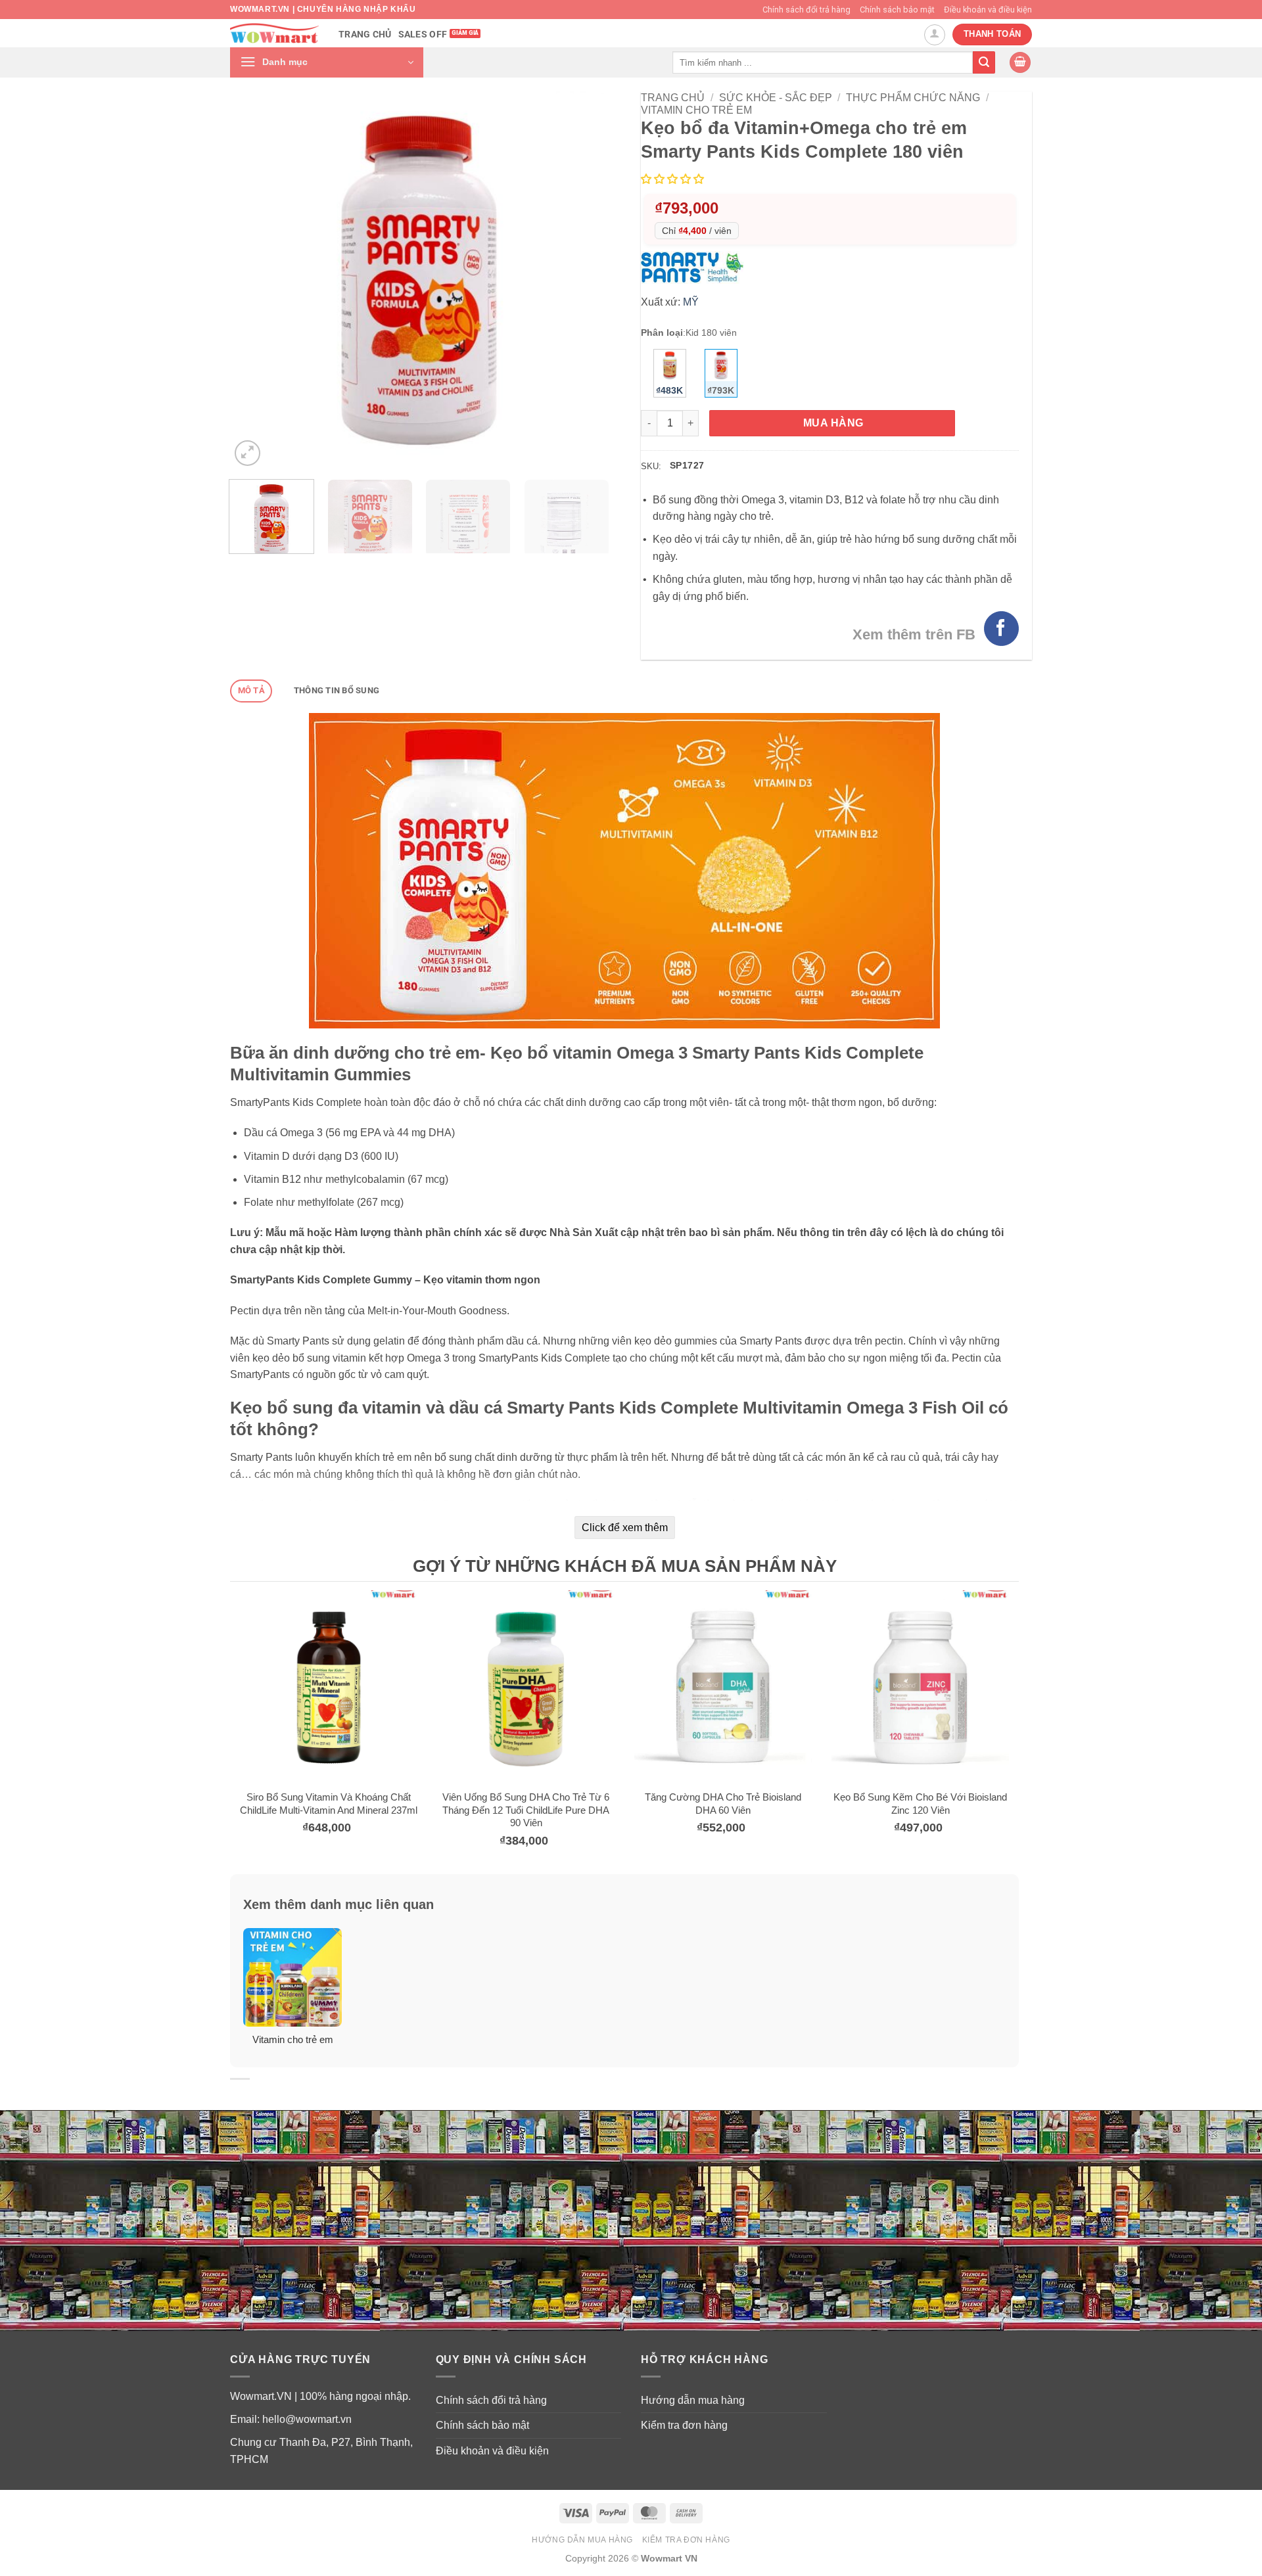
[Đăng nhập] (935, 35)
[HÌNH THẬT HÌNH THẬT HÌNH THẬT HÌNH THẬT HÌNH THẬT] (419, 280)
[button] (327, 62)
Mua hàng (833, 423)
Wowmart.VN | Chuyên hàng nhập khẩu (323, 9)
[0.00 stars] (674, 179)
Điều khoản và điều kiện (988, 10)
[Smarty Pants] (695, 267)
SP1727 (687, 465)
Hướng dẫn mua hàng (693, 2400)
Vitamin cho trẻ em (696, 110)
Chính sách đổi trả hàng (806, 10)
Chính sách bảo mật (897, 10)
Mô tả (251, 690)
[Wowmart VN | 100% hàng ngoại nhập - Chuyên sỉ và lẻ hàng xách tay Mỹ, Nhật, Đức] (274, 33)
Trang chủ (365, 34)
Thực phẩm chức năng (913, 98)
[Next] (584, 280)
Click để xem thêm (625, 1528)
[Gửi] (984, 62)
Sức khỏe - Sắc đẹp (776, 98)
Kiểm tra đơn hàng (684, 2425)
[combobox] (823, 62)
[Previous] (254, 280)
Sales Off (423, 34)
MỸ (691, 302)
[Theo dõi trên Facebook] (1001, 629)
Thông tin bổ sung (337, 690)
